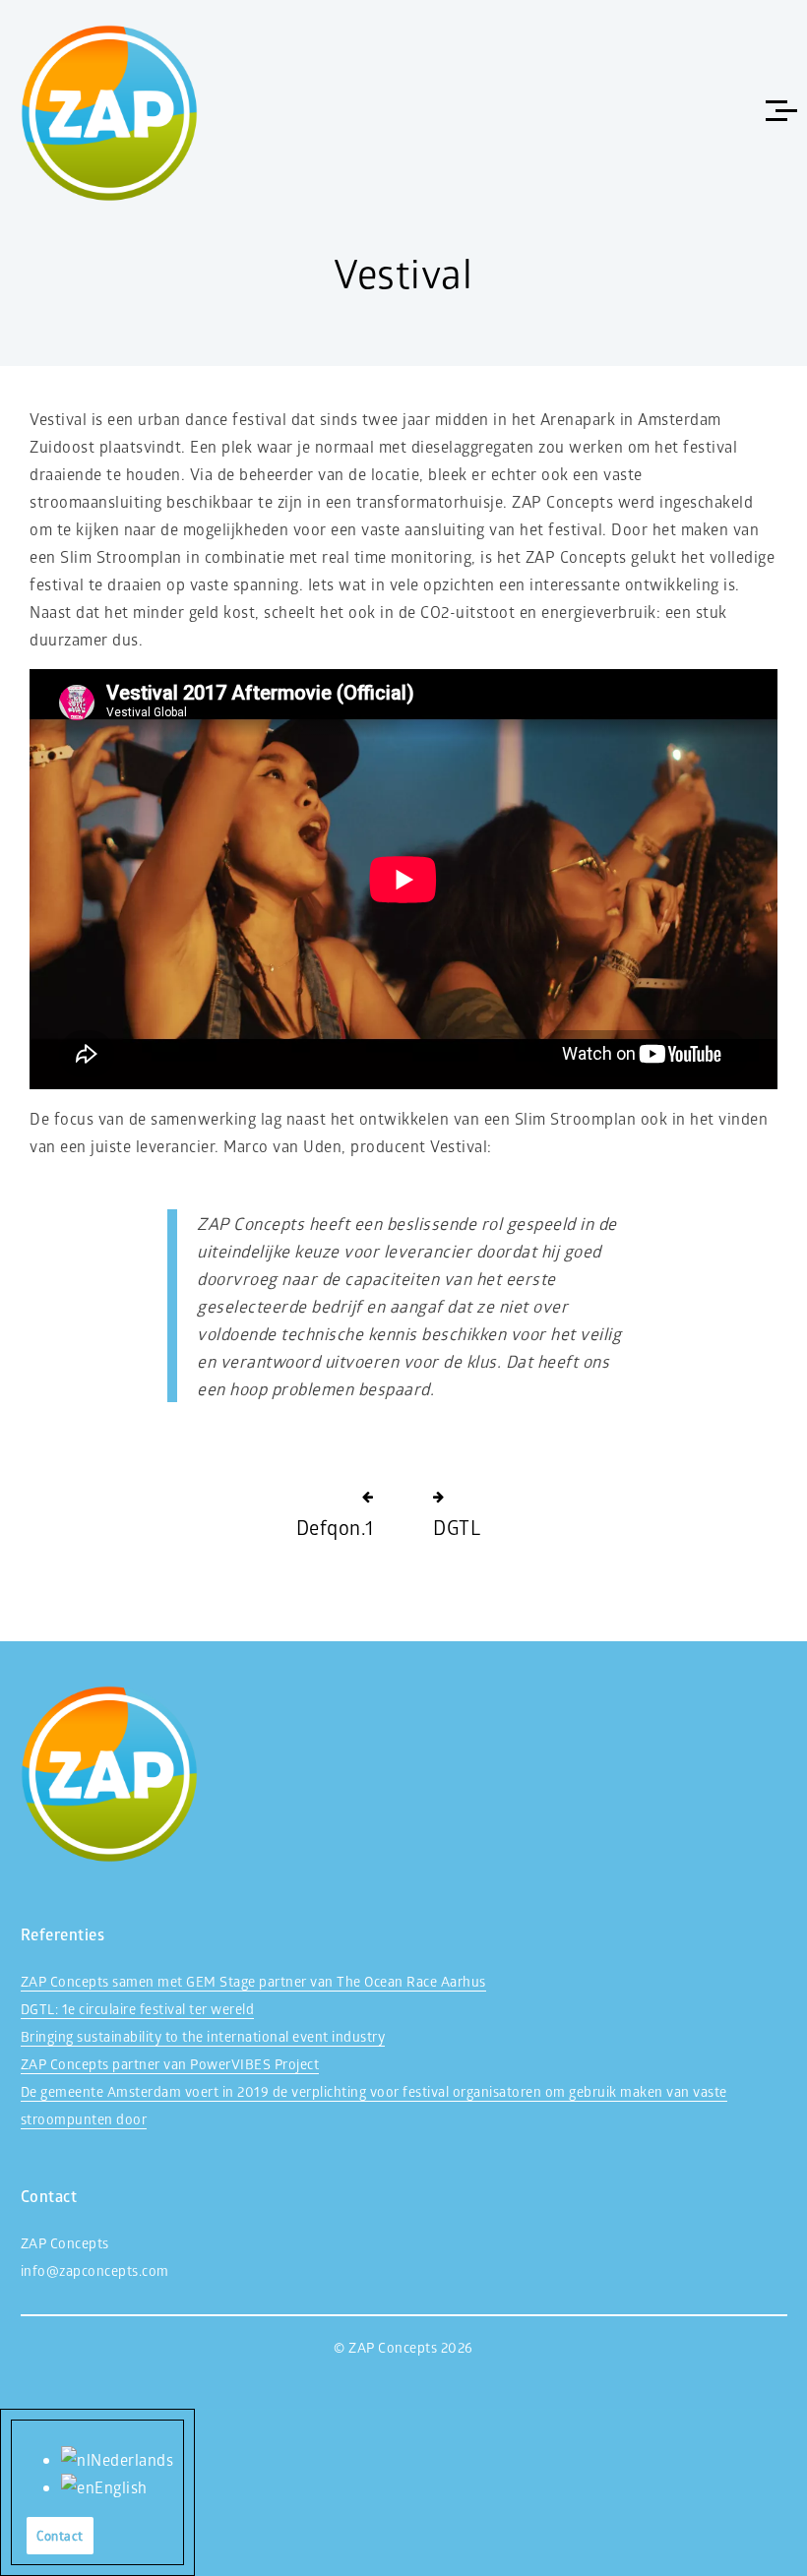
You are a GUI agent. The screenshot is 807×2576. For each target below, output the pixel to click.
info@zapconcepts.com (95, 2270)
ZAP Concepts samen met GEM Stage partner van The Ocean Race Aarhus (253, 1981)
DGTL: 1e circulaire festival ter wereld (138, 2009)
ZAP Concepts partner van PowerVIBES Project (170, 2064)
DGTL (457, 1527)
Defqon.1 (335, 1527)
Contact (60, 2535)
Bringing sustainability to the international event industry (203, 2036)
